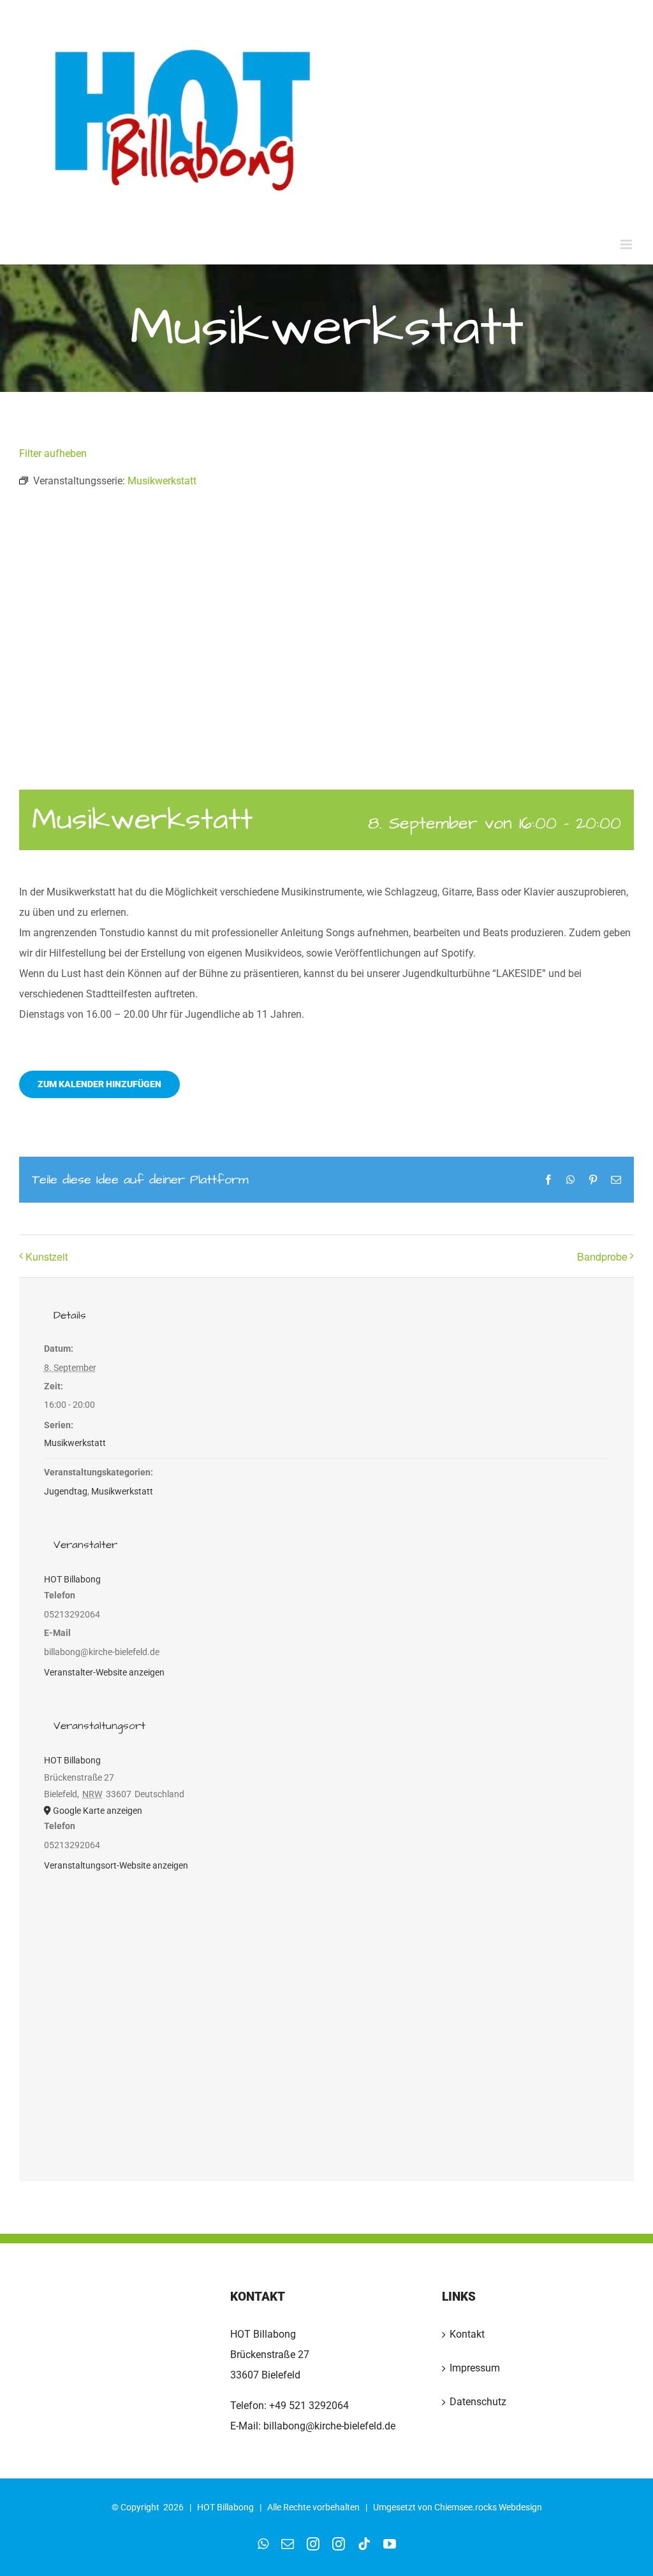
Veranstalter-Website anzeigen (104, 1672)
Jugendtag (66, 1491)
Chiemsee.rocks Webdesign (488, 2507)
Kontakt (467, 2334)
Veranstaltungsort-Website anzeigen (116, 1865)
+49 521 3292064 (309, 2406)
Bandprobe (602, 1256)
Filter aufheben (53, 453)
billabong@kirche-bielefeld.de (328, 2426)
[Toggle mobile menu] (627, 244)
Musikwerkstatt (75, 1443)
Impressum (475, 2368)
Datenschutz (478, 2402)
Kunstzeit (47, 1256)
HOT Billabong (72, 1579)
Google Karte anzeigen (98, 1811)
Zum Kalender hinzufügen (99, 1084)
